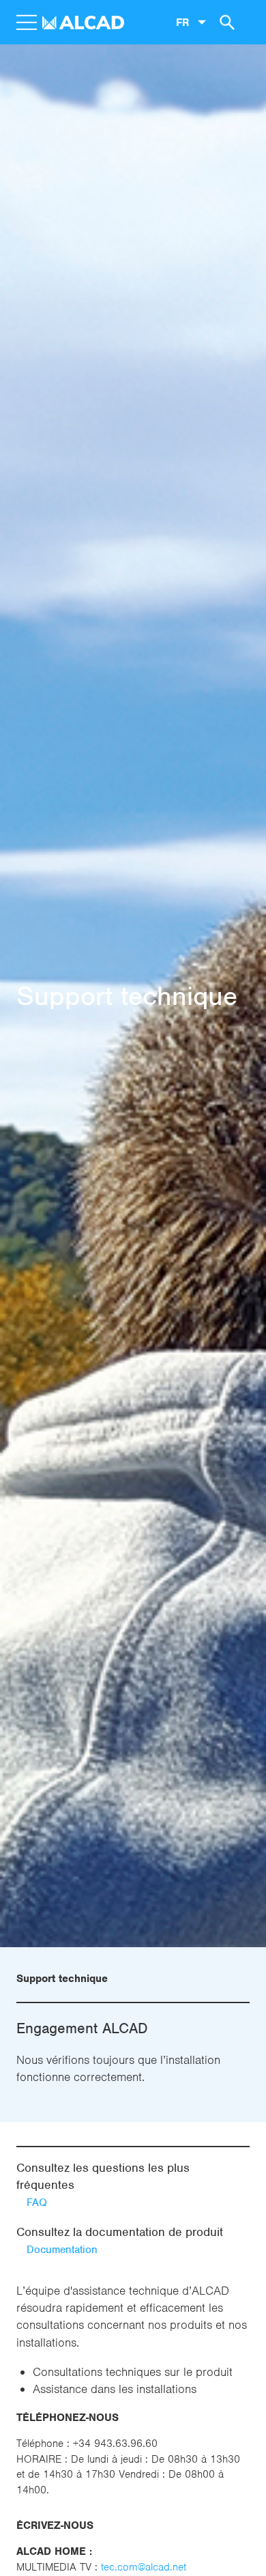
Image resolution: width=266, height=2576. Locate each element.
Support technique (62, 1979)
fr (182, 22)
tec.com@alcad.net (144, 2567)
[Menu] (26, 23)
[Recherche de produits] (225, 22)
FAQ (37, 2203)
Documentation (62, 2250)
